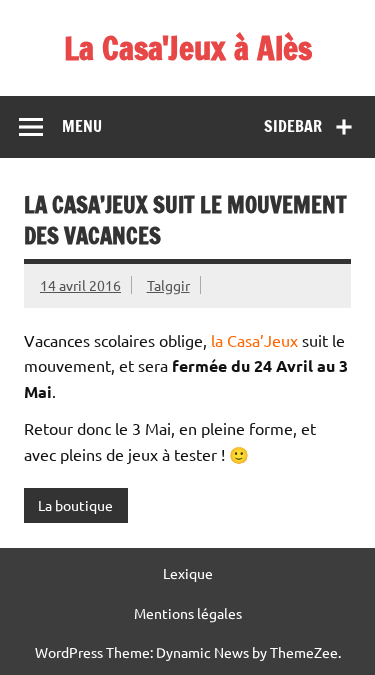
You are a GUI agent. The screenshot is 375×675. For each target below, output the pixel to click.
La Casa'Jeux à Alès (188, 48)
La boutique (75, 505)
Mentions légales (188, 613)
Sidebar (293, 126)
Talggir (168, 285)
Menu (82, 126)
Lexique (188, 573)
